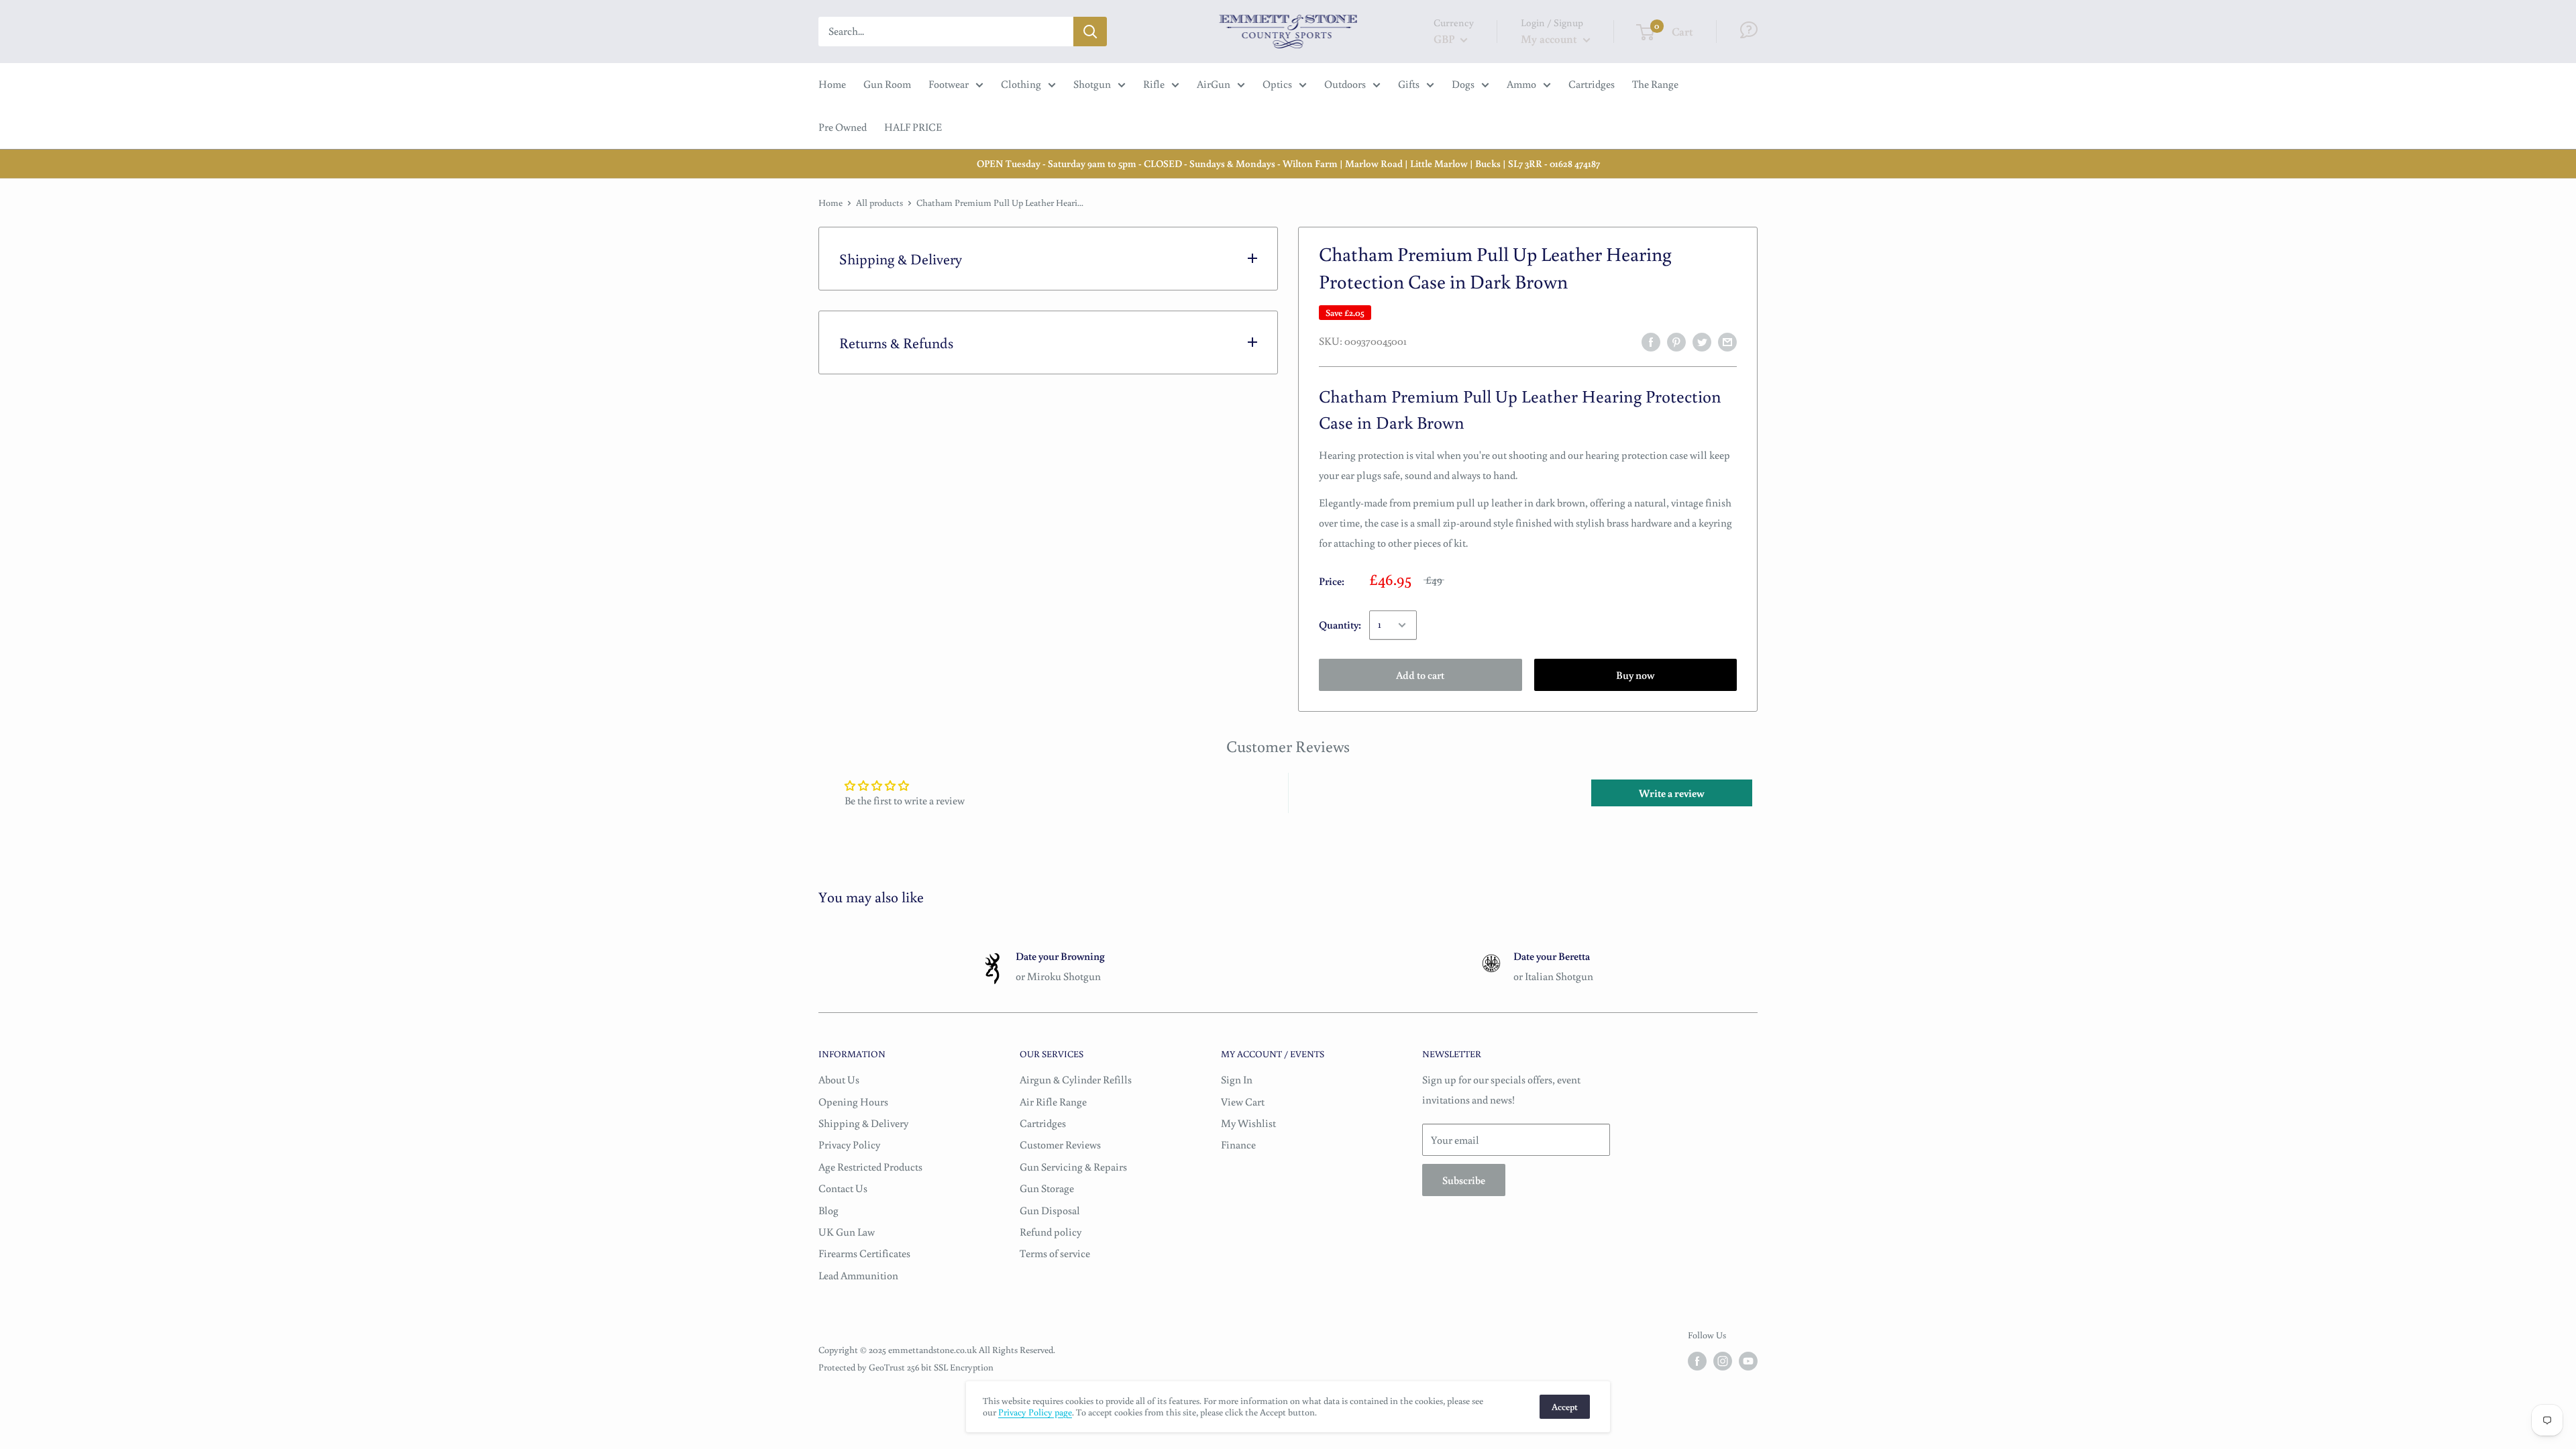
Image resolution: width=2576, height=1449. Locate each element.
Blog (828, 1210)
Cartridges (1592, 84)
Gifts (1409, 84)
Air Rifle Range (1053, 1102)
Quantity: (1340, 625)
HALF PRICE (913, 127)
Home (832, 84)
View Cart (1243, 1102)
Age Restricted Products (870, 1167)
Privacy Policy (849, 1144)
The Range (1655, 84)
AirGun (1214, 84)
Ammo (1521, 84)
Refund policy (1051, 1232)
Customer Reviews (1060, 1144)
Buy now (1635, 675)
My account (1550, 39)
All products (879, 203)
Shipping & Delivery (863, 1123)
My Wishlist (1248, 1123)
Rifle (1154, 84)
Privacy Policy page (1035, 1412)
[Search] (1090, 32)
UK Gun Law (847, 1232)
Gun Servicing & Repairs (1073, 1167)
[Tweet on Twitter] (1702, 341)
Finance (1238, 1144)
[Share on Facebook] (1651, 341)
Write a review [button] (1672, 793)
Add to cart (1420, 675)
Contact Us (843, 1188)
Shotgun (1092, 84)
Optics (1277, 84)
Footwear (949, 84)
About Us (839, 1079)
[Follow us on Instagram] (1723, 1361)
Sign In (1237, 1079)
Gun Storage (1047, 1188)
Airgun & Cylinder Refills (1076, 1079)
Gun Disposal (1050, 1210)
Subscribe (1464, 1180)
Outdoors (1345, 84)
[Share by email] (1727, 341)
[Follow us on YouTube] (1748, 1361)
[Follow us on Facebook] (1697, 1361)
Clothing (1021, 84)
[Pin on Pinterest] (1676, 341)
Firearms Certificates (864, 1253)
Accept (1565, 1407)
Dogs (1463, 84)
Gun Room (887, 84)
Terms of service (1055, 1253)
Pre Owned (843, 127)
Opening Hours (853, 1102)
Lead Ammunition (858, 1275)
